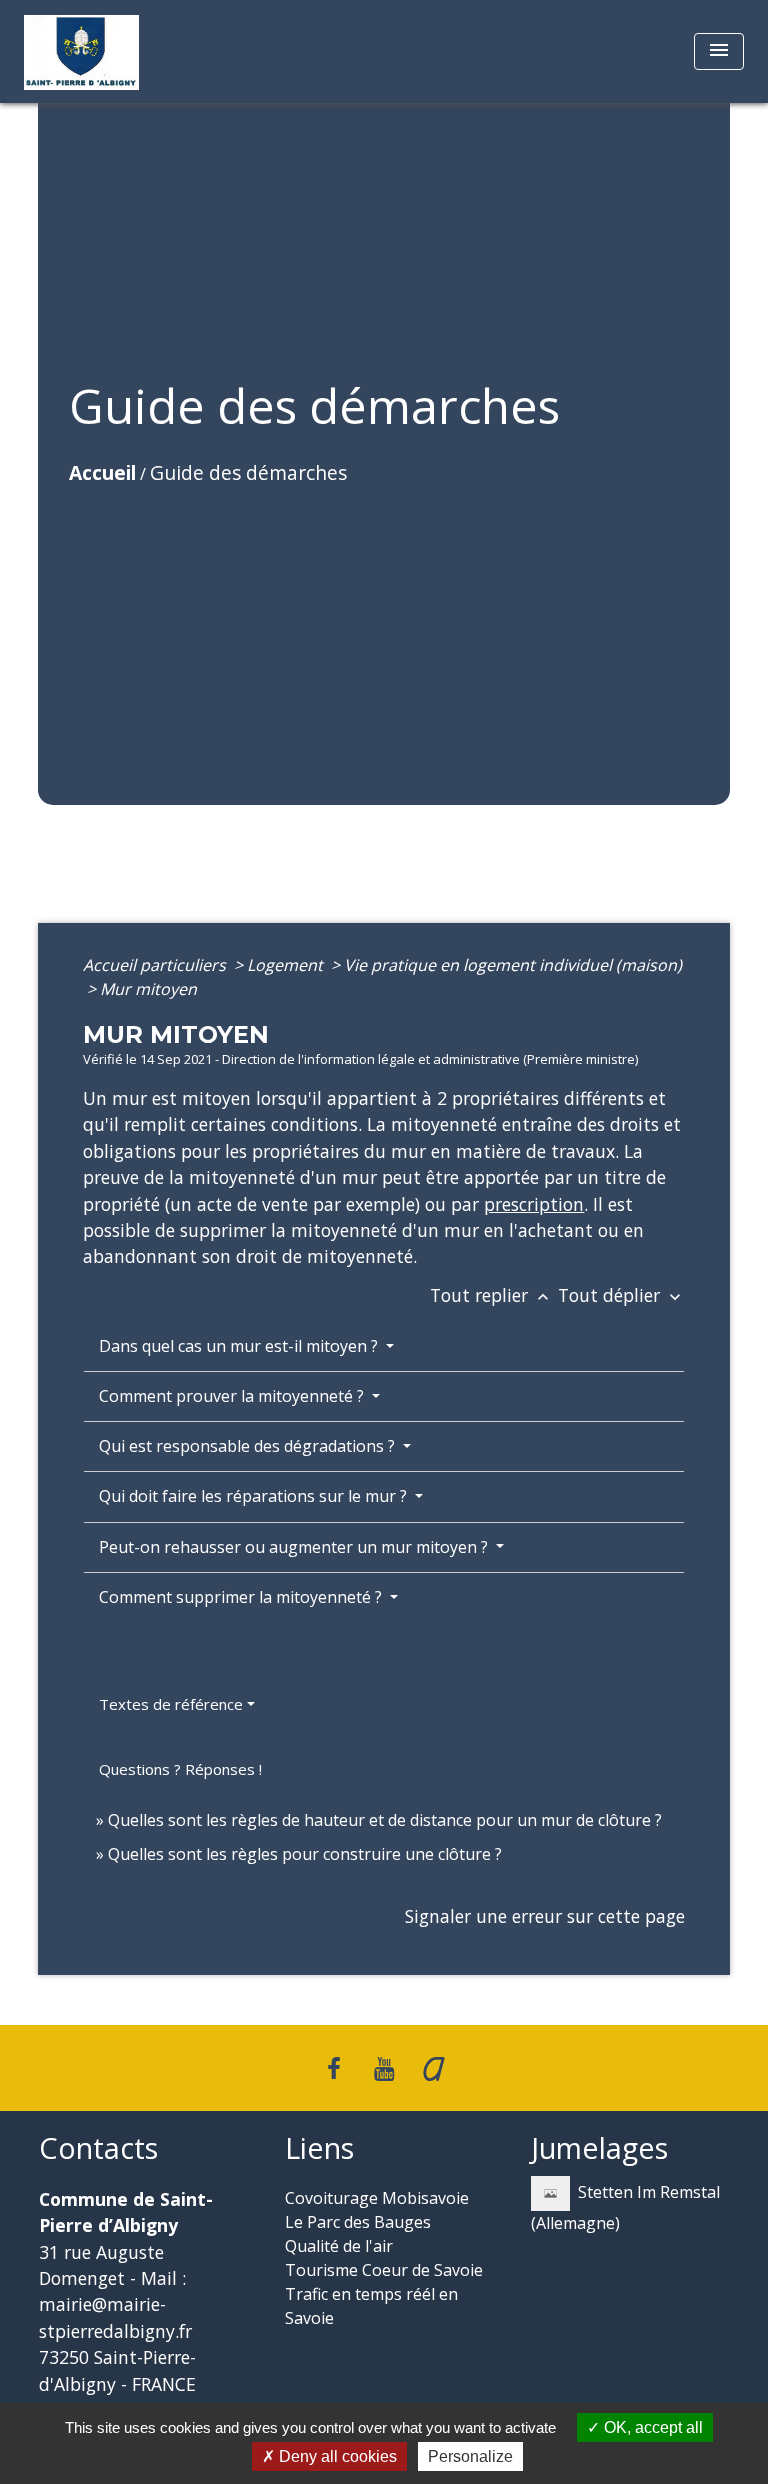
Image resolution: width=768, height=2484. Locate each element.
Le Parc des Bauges (358, 2222)
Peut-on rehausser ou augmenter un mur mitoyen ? (295, 1547)
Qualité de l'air (339, 2246)
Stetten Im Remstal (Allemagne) (625, 2207)
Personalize (470, 2456)
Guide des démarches (248, 472)
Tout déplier (621, 1295)
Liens (319, 2148)
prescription (534, 1204)
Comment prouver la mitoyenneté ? (233, 1396)
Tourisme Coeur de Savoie (384, 2270)
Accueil (102, 472)
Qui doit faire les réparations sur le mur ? (255, 1496)
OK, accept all (651, 2427)
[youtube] (384, 2067)
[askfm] (434, 2067)
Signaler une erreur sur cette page (545, 1916)
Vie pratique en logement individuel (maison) (513, 965)
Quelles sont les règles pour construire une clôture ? (305, 1854)
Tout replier (491, 1295)
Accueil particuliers (156, 965)
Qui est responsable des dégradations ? (249, 1446)
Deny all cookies (336, 2456)
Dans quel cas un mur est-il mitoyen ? (240, 1346)
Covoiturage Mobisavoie (377, 2198)
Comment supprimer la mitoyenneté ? (242, 1597)
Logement (287, 965)
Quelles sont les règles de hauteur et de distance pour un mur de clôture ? (385, 1820)
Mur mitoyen (148, 989)
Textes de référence (171, 1704)
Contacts (98, 2148)
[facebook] (335, 2067)
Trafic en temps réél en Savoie (371, 2306)
